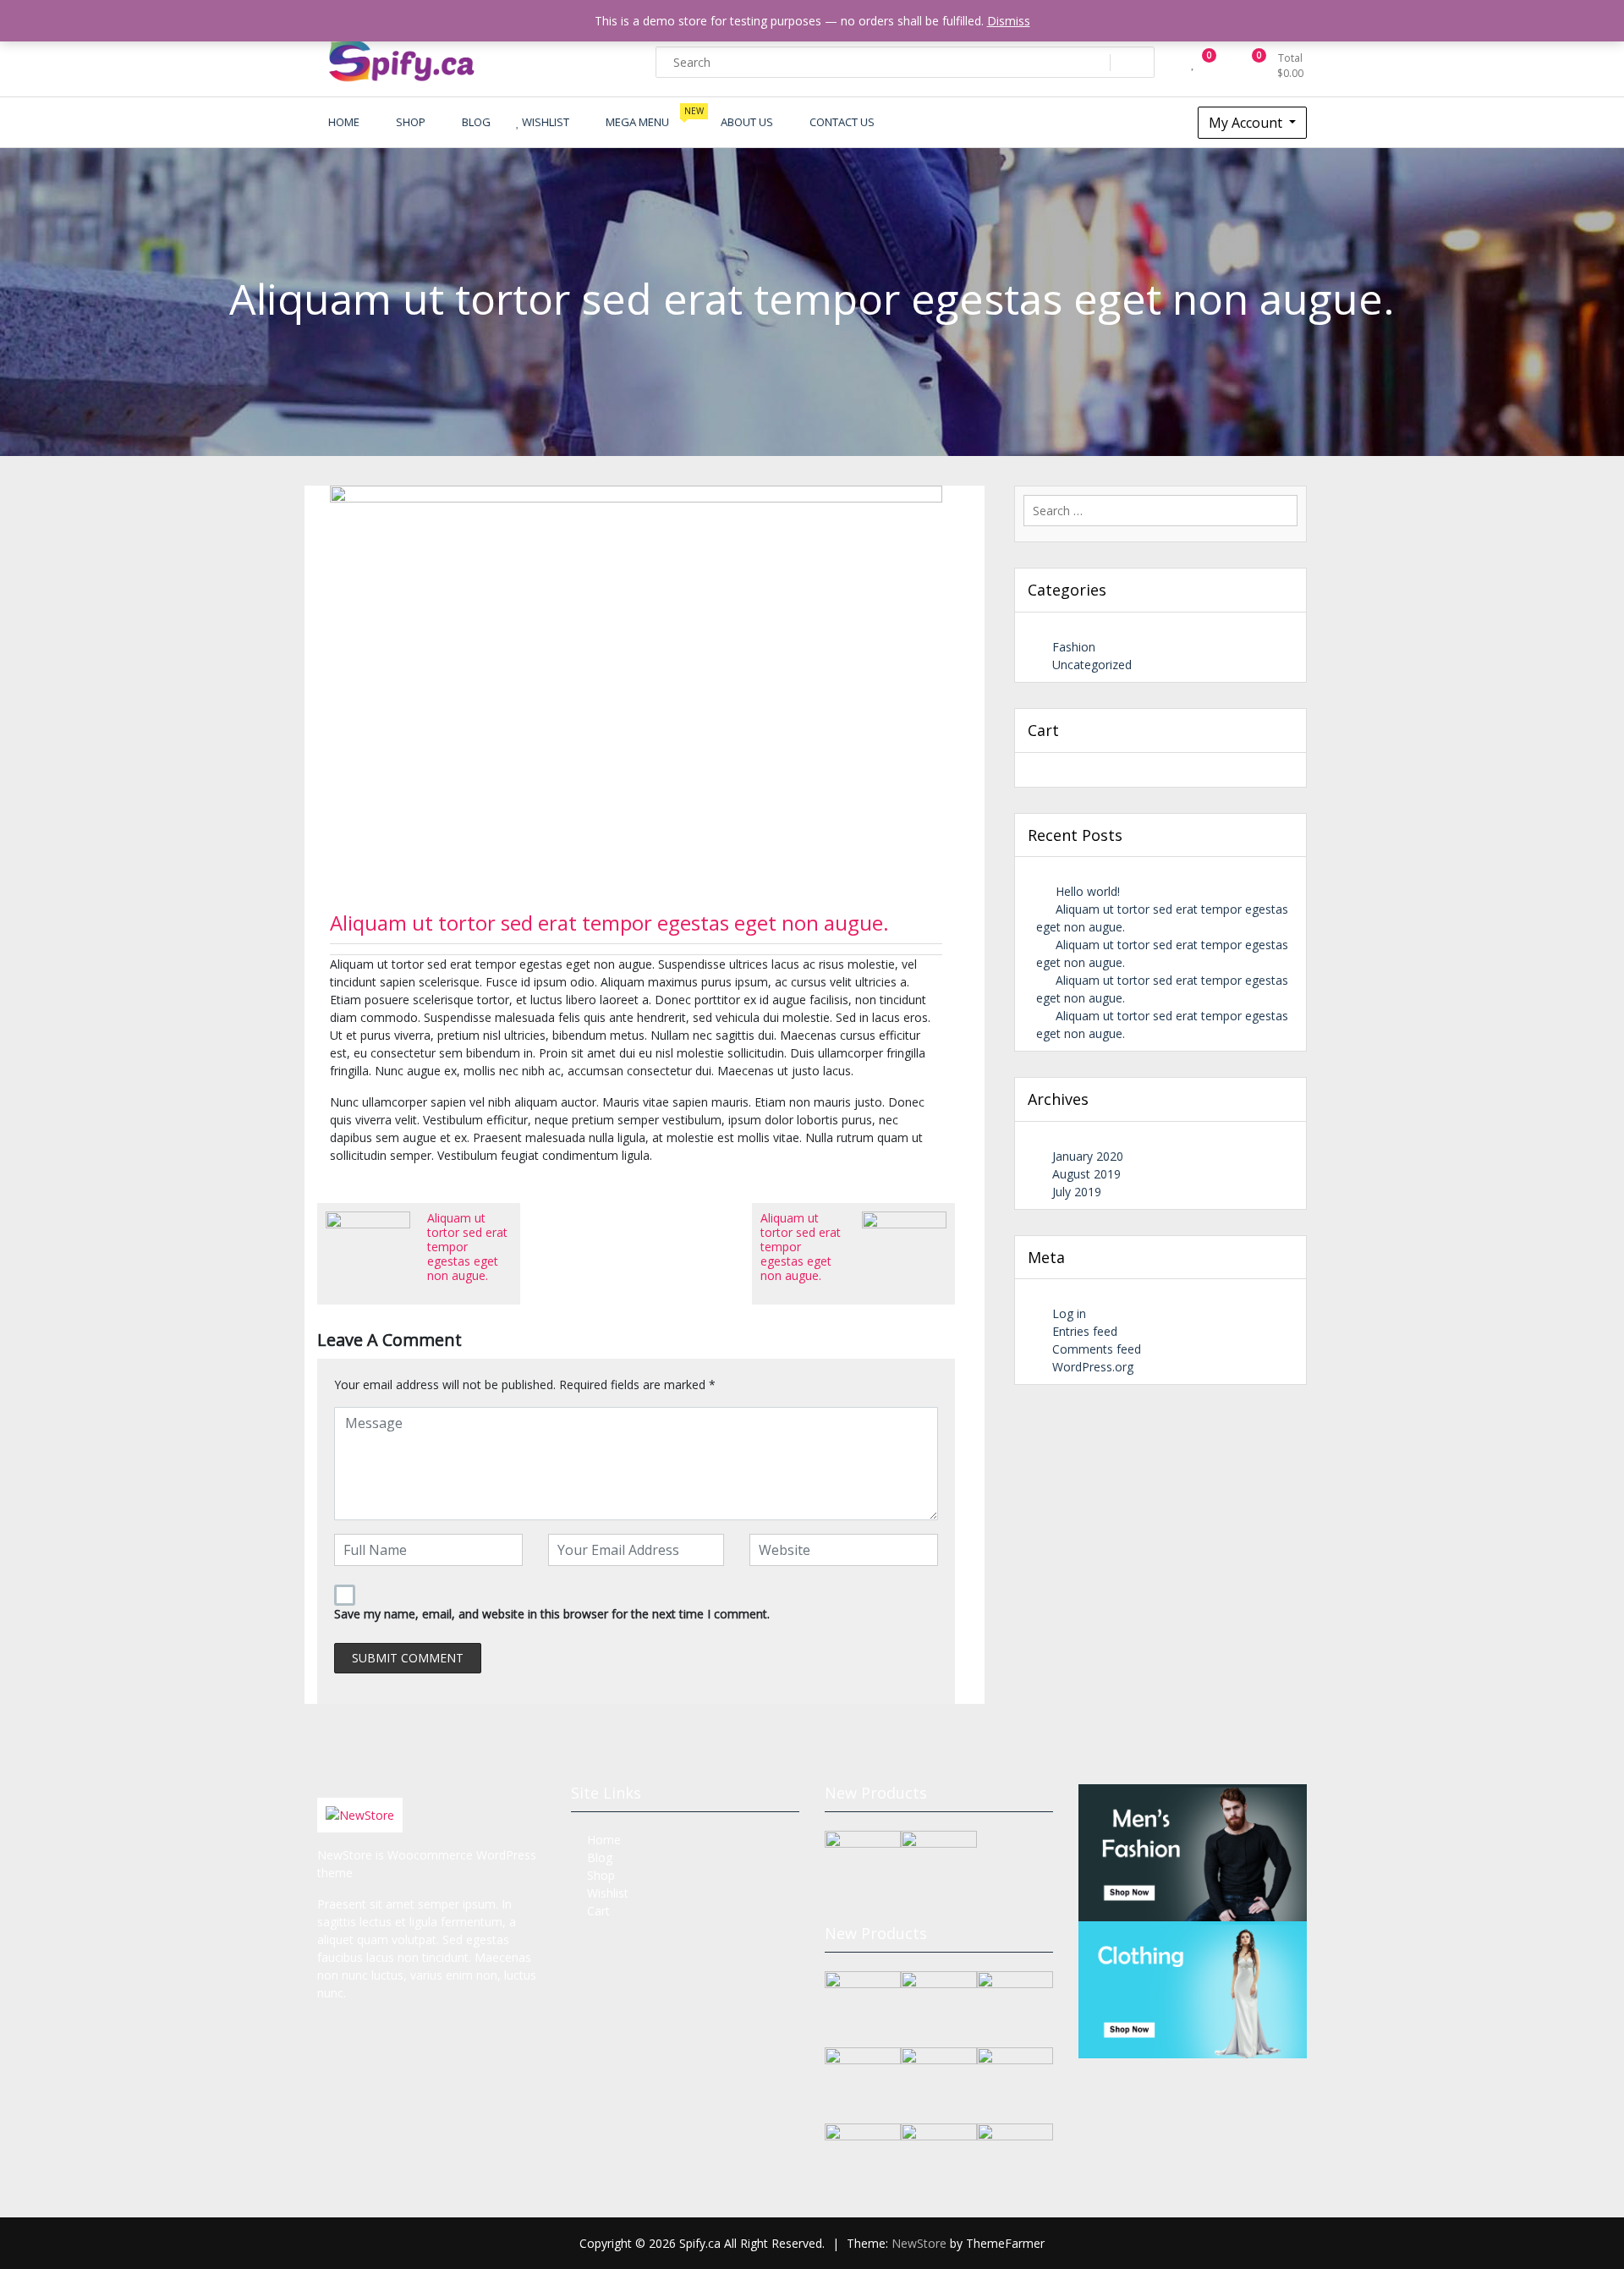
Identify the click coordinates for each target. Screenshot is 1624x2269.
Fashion (1074, 647)
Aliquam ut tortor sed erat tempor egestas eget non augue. (609, 923)
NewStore (919, 2243)
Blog (600, 1857)
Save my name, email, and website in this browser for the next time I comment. (552, 1614)
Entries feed (1085, 1331)
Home (604, 1840)
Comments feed (1097, 1349)
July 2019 (1077, 1192)
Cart (598, 1911)
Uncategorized (1092, 665)
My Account (1247, 123)
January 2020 (1088, 1156)
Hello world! (1088, 891)
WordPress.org (1093, 1367)
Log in (1069, 1313)
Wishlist (608, 1893)
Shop (601, 1875)
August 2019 (1086, 1174)
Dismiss (1009, 21)
